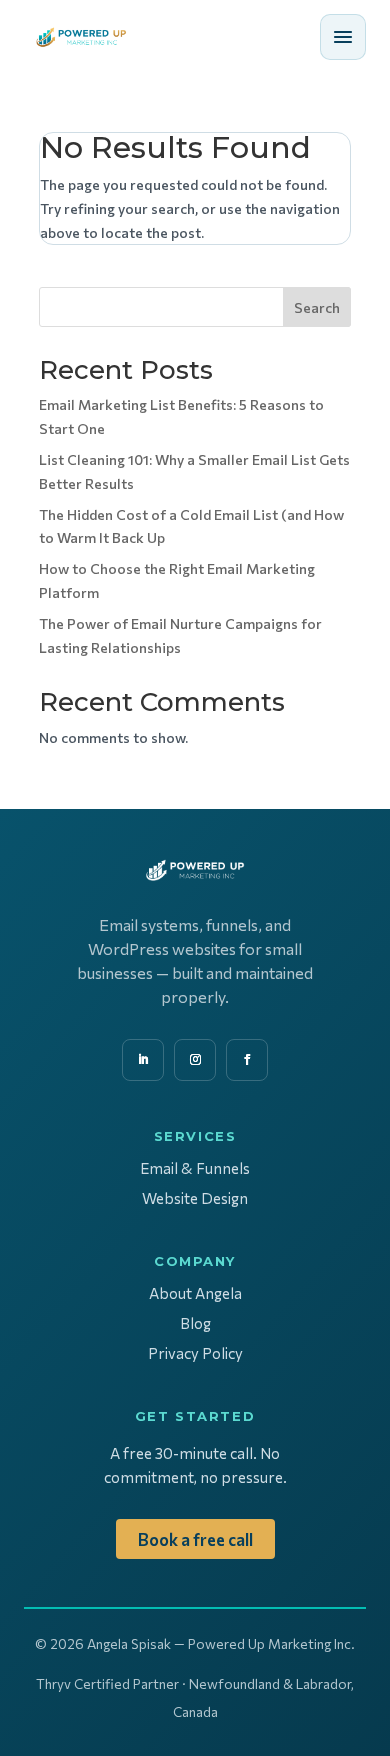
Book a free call (195, 1539)
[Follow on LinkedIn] (143, 1060)
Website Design (195, 1198)
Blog (195, 1323)
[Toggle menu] (343, 37)
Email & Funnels (195, 1168)
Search (317, 307)
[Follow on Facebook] (247, 1060)
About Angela (195, 1293)
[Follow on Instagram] (195, 1060)
